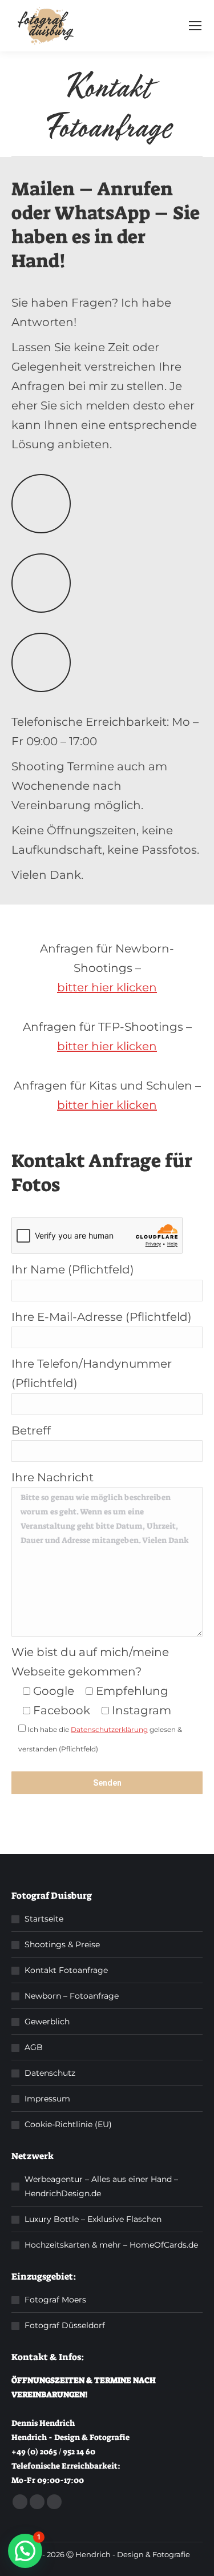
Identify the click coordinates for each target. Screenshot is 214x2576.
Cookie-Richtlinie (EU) (68, 2124)
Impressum (47, 2099)
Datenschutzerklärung (109, 1729)
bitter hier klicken (107, 987)
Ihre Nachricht (53, 1477)
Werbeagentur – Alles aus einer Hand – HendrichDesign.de (101, 2186)
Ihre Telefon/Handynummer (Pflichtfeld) (92, 1373)
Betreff (31, 1430)
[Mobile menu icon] (195, 26)
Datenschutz (50, 2073)
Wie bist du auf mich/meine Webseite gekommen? (90, 1662)
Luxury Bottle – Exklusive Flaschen (93, 2219)
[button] (25, 2551)
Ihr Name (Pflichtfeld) (73, 1269)
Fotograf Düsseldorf (65, 2325)
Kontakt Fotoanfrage (66, 1970)
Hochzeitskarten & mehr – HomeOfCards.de (111, 2245)
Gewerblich (47, 2022)
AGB (34, 2047)
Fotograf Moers (55, 2300)
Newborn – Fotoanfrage (72, 1996)
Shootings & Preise (62, 1944)
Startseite (44, 1919)
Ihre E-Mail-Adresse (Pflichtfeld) (102, 1317)
